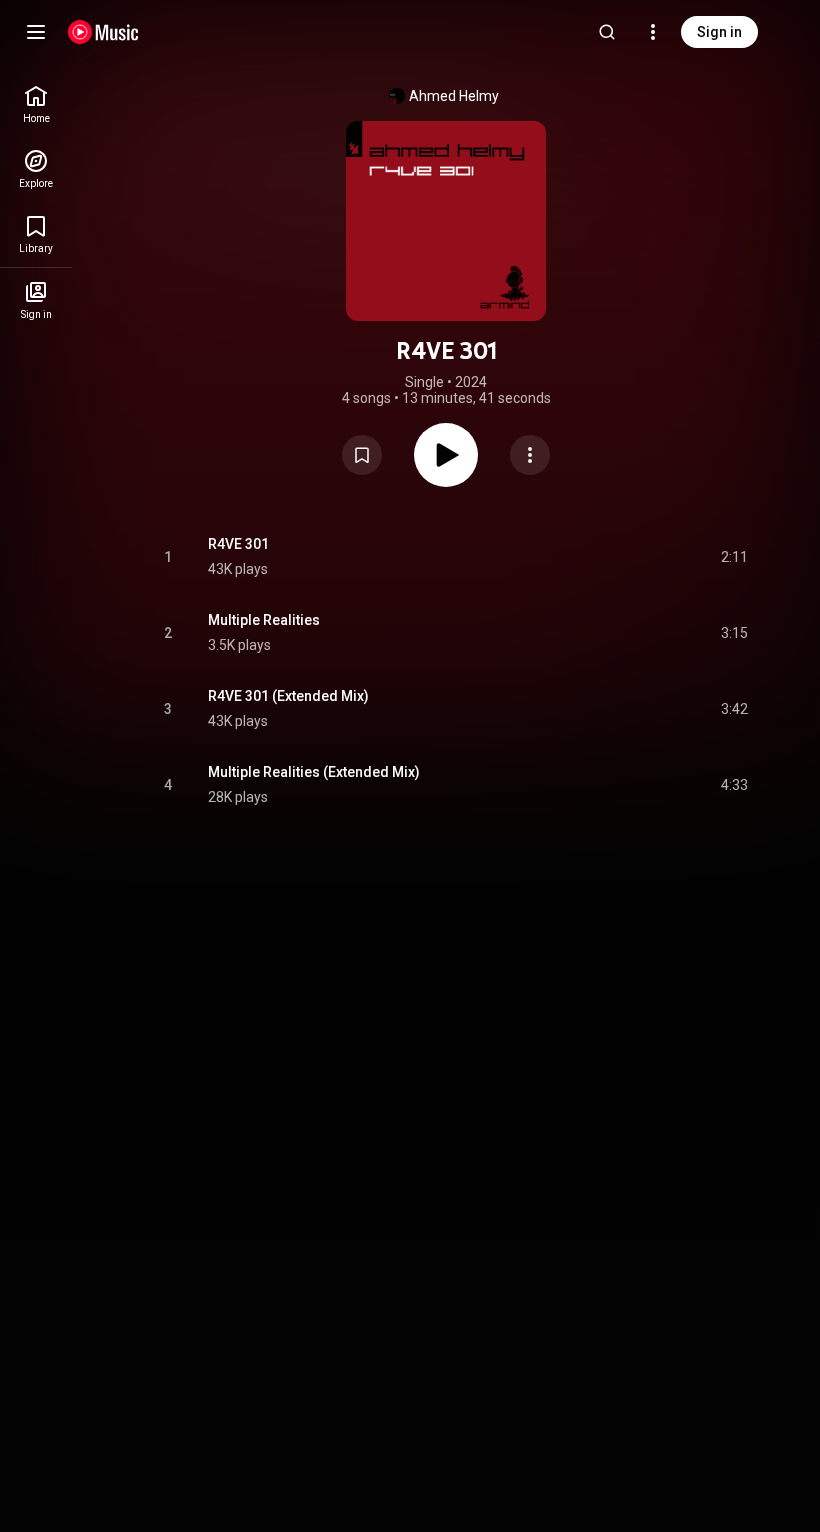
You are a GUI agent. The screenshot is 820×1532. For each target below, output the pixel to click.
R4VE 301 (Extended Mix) (288, 696)
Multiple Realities (264, 620)
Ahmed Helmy (454, 96)
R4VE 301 (238, 544)
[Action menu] (530, 455)
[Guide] (36, 32)
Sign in (719, 32)
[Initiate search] (607, 32)
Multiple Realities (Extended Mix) (314, 772)
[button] (362, 455)
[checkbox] (734, 557)
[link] (36, 104)
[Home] (103, 32)
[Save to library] (362, 455)
